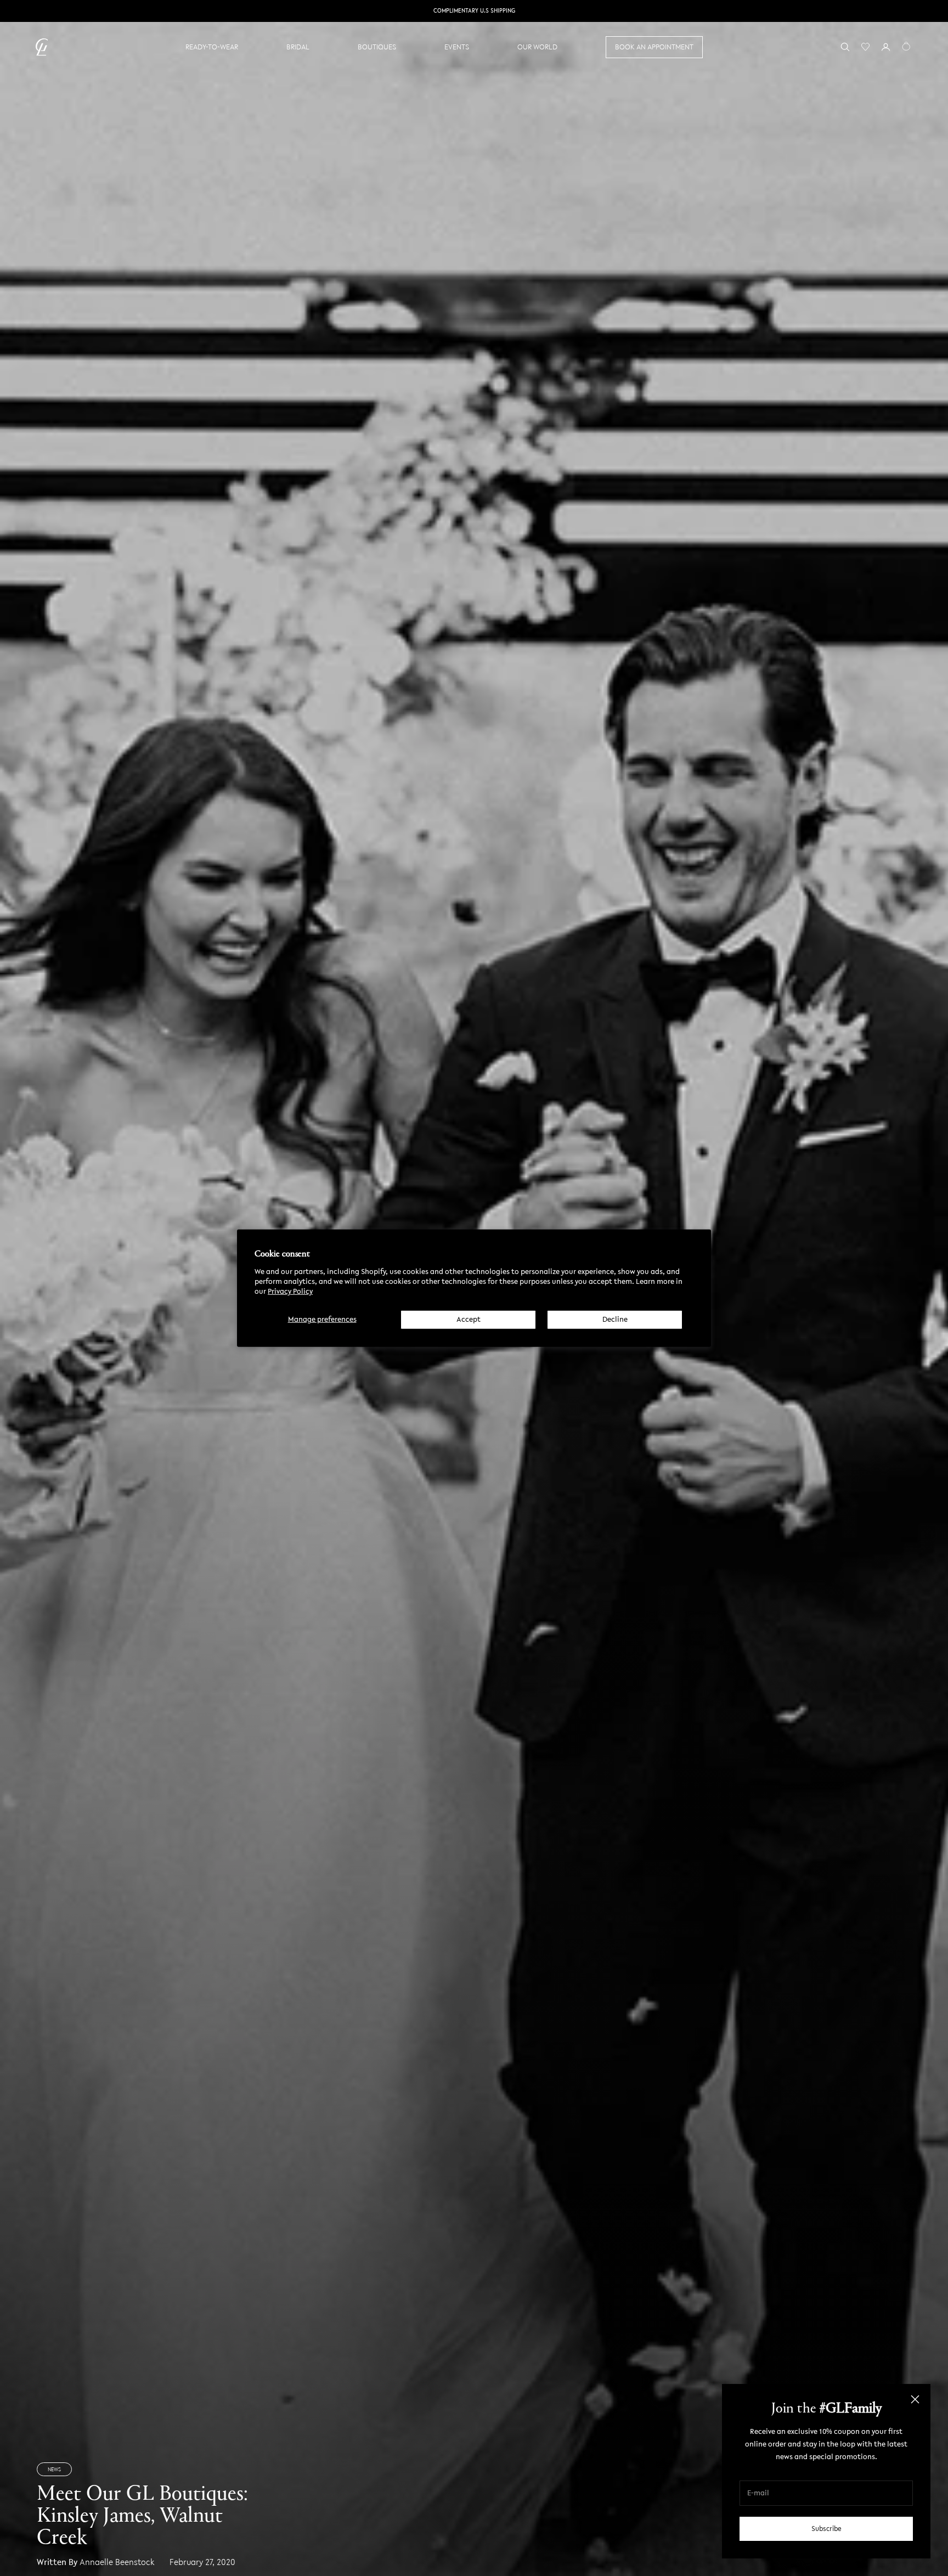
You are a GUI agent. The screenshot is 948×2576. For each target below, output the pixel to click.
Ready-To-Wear (212, 47)
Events (457, 47)
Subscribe (826, 2529)
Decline (615, 1319)
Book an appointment (654, 47)
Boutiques (377, 47)
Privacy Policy (290, 1291)
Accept (469, 1319)
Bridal (298, 47)
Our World (537, 47)
